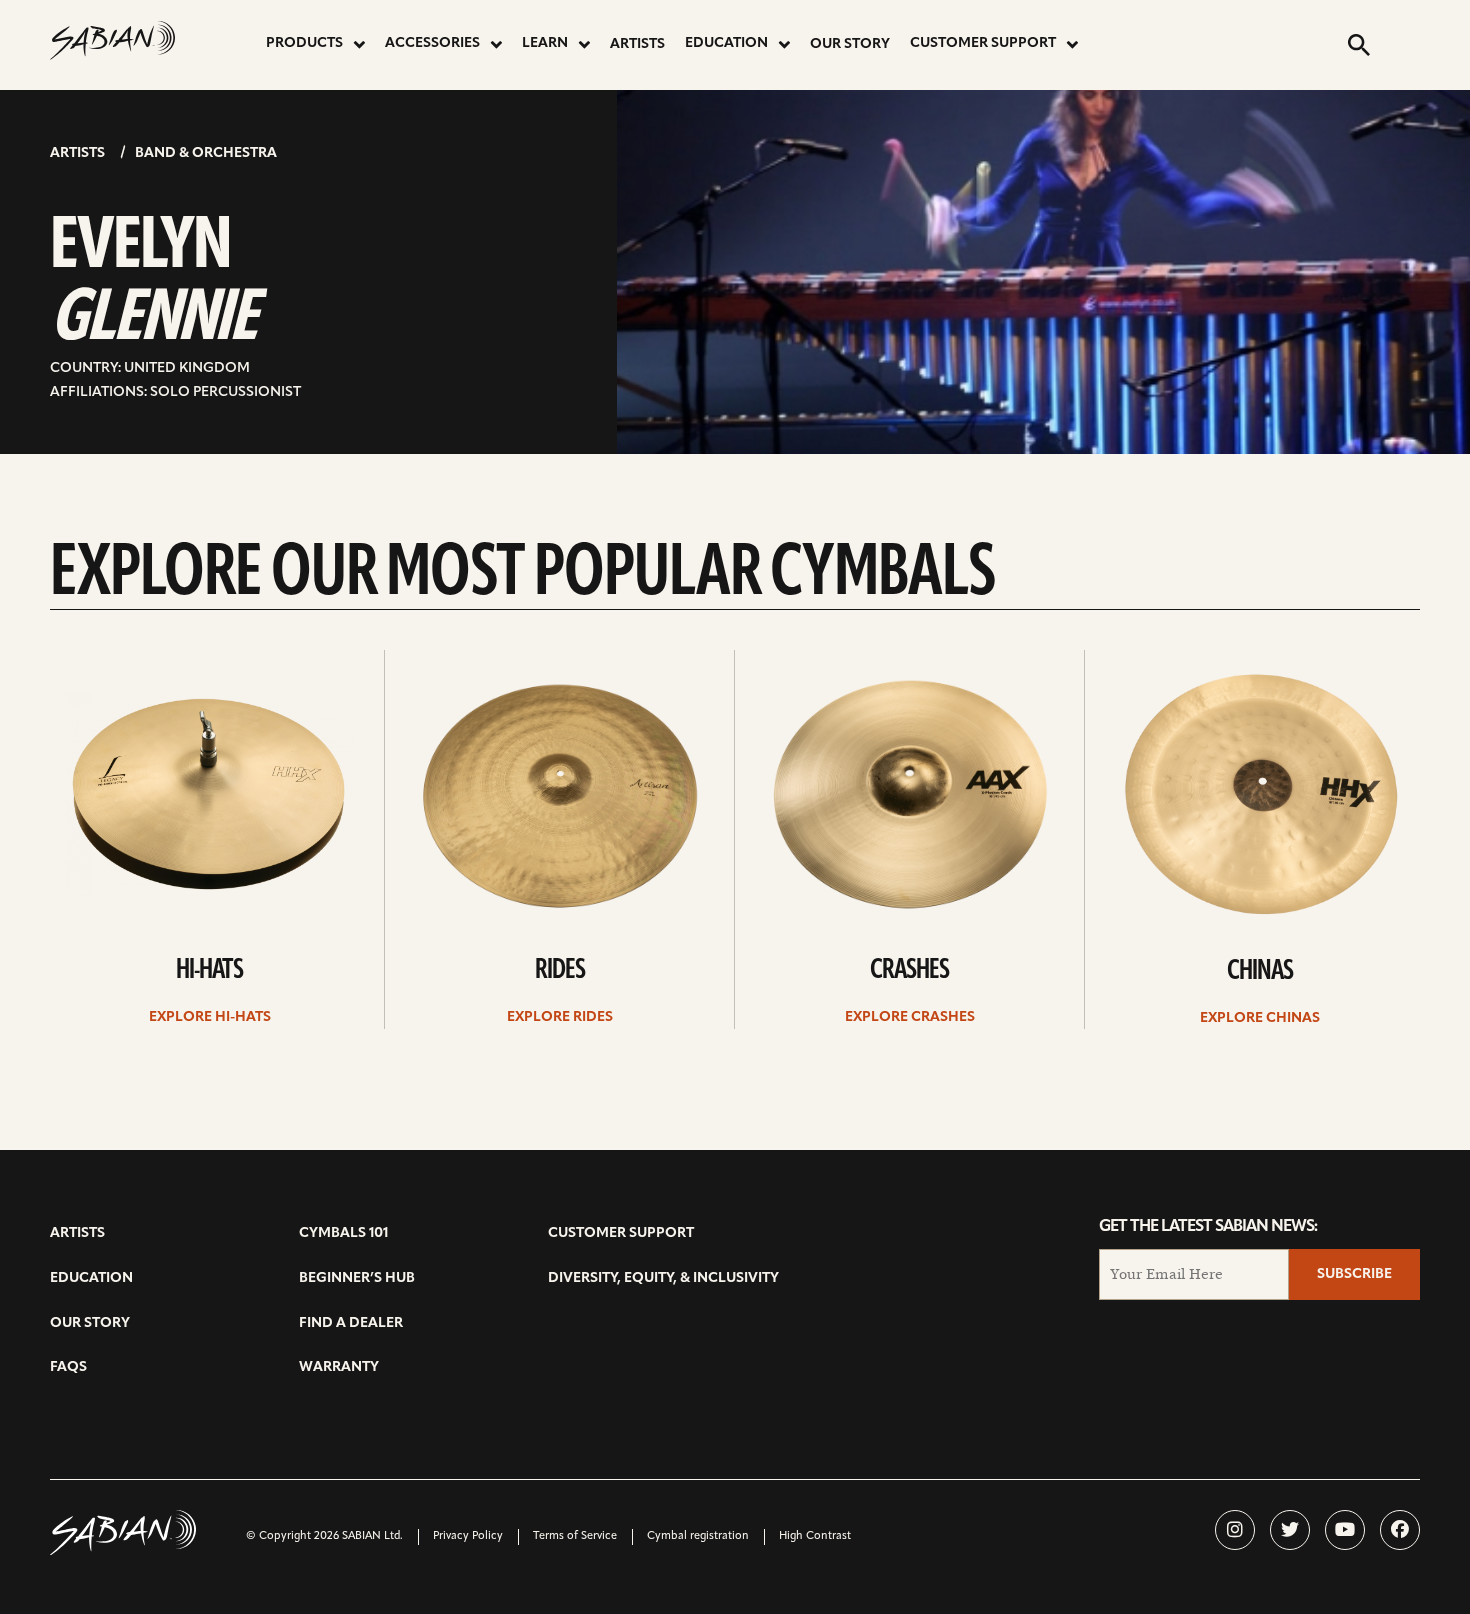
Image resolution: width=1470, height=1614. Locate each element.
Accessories (432, 43)
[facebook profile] (1400, 1530)
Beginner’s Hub (357, 1278)
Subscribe (1354, 1274)
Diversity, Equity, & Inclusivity (663, 1278)
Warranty (339, 1367)
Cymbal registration (698, 1536)
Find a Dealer (351, 1323)
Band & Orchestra (206, 153)
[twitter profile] (1290, 1530)
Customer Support (983, 43)
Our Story (850, 44)
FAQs (68, 1367)
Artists (637, 44)
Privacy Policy (468, 1536)
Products (304, 43)
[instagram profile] (1235, 1530)
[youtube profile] (1345, 1530)
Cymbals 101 (343, 1233)
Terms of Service (575, 1536)
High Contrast (815, 1536)
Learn (545, 43)
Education (726, 43)
